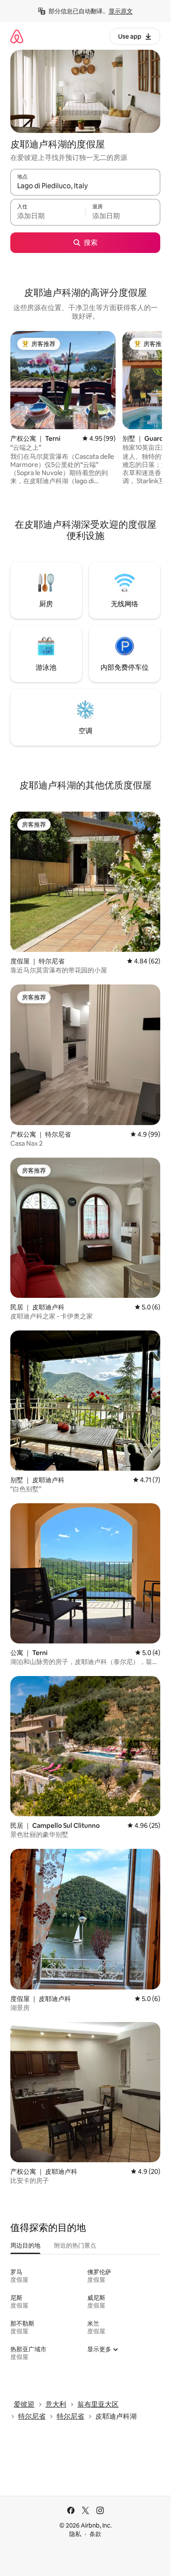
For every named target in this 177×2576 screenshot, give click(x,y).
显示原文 (121, 11)
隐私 (75, 2534)
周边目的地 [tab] (25, 2245)
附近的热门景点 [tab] (75, 2245)
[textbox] (48, 216)
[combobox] (85, 186)
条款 (95, 2534)
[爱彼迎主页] (17, 36)
